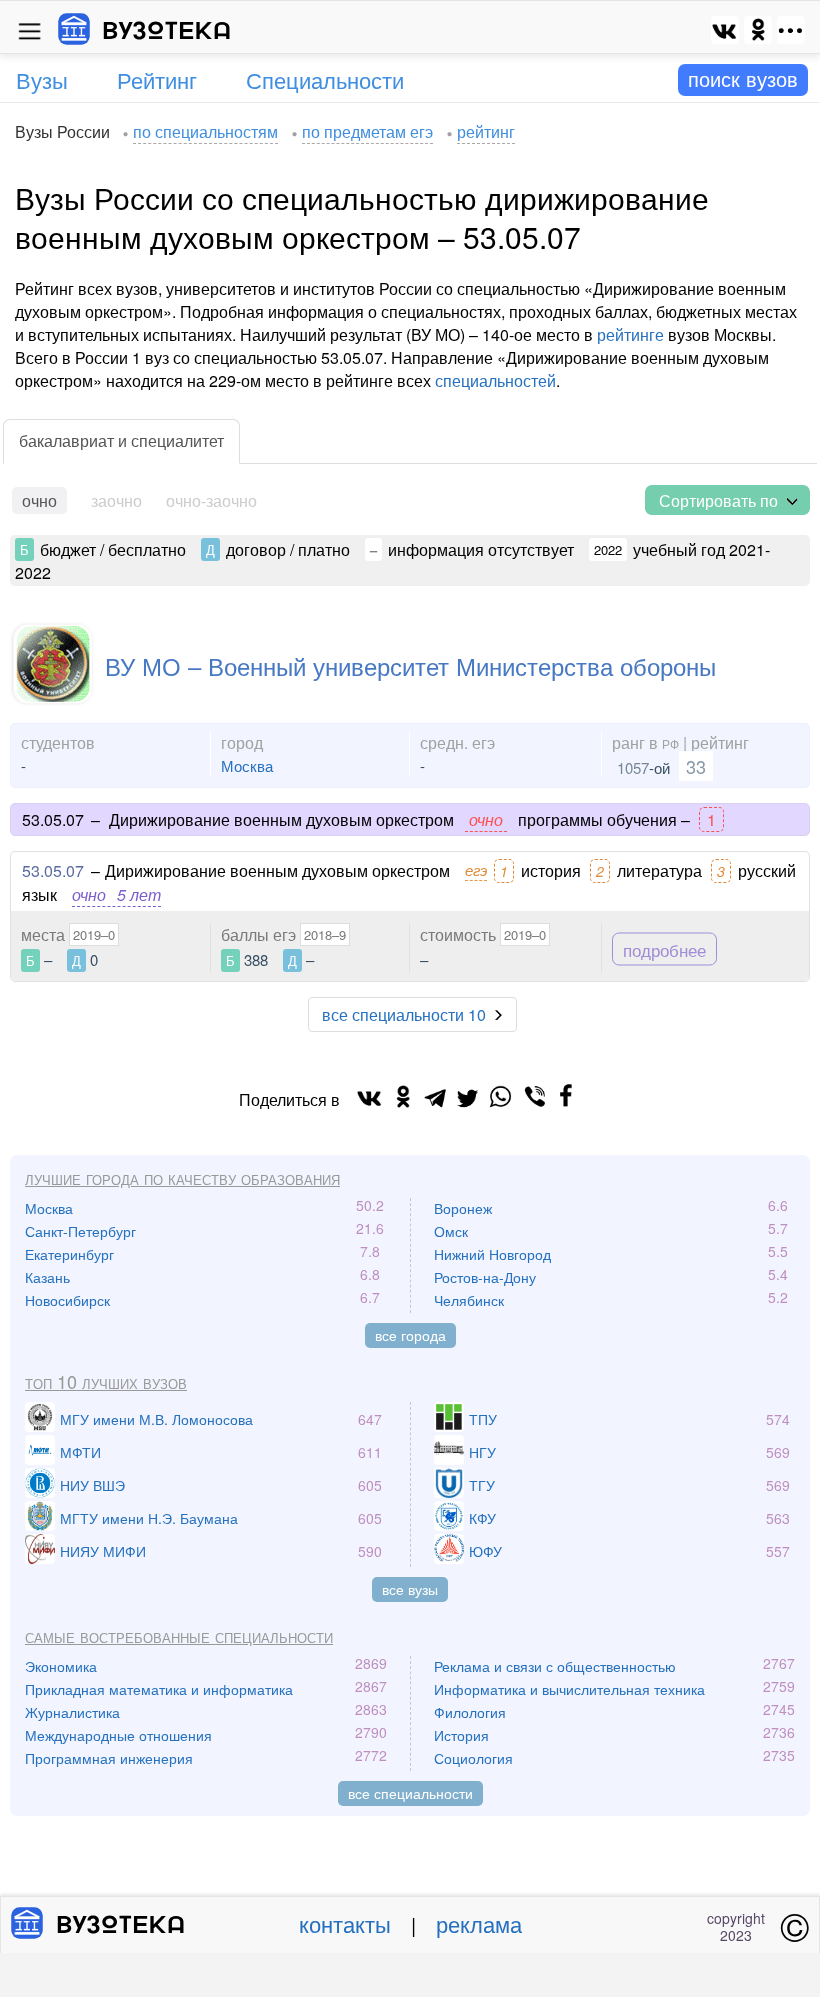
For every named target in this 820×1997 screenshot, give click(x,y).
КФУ (482, 1518)
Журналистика (72, 1712)
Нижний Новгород (492, 1254)
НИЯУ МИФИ (103, 1551)
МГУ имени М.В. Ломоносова (156, 1419)
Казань (47, 1277)
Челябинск (469, 1300)
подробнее (664, 948)
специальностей (495, 380)
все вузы (410, 1589)
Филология (470, 1712)
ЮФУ (485, 1551)
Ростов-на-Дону (485, 1277)
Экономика (61, 1666)
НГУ (482, 1452)
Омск (451, 1231)
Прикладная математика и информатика (159, 1689)
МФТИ (80, 1452)
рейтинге (630, 334)
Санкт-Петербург (80, 1231)
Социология (473, 1758)
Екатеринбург (69, 1254)
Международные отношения (118, 1735)
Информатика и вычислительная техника (569, 1689)
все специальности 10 (404, 1014)
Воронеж (463, 1208)
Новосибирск (67, 1300)
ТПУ (483, 1419)
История (461, 1735)
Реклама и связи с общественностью (555, 1666)
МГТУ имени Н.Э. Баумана (149, 1518)
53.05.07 (53, 870)
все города (410, 1335)
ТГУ (482, 1485)
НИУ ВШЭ (92, 1485)
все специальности (410, 1793)
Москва (247, 765)
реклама (479, 1923)
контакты (345, 1923)
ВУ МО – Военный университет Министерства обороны (410, 665)
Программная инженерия (109, 1758)
